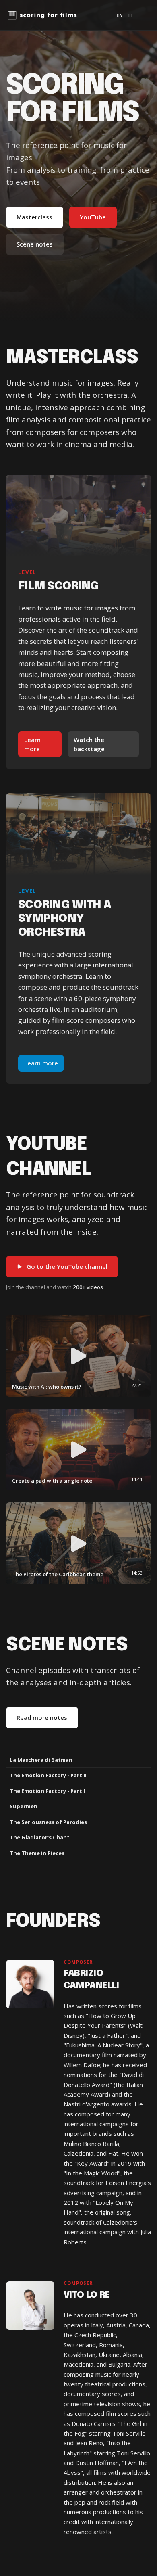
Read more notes (42, 1717)
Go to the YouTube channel (67, 1266)
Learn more (32, 744)
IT (131, 15)
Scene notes (35, 244)
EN (120, 15)
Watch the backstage (89, 744)
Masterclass (34, 217)
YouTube (93, 217)
